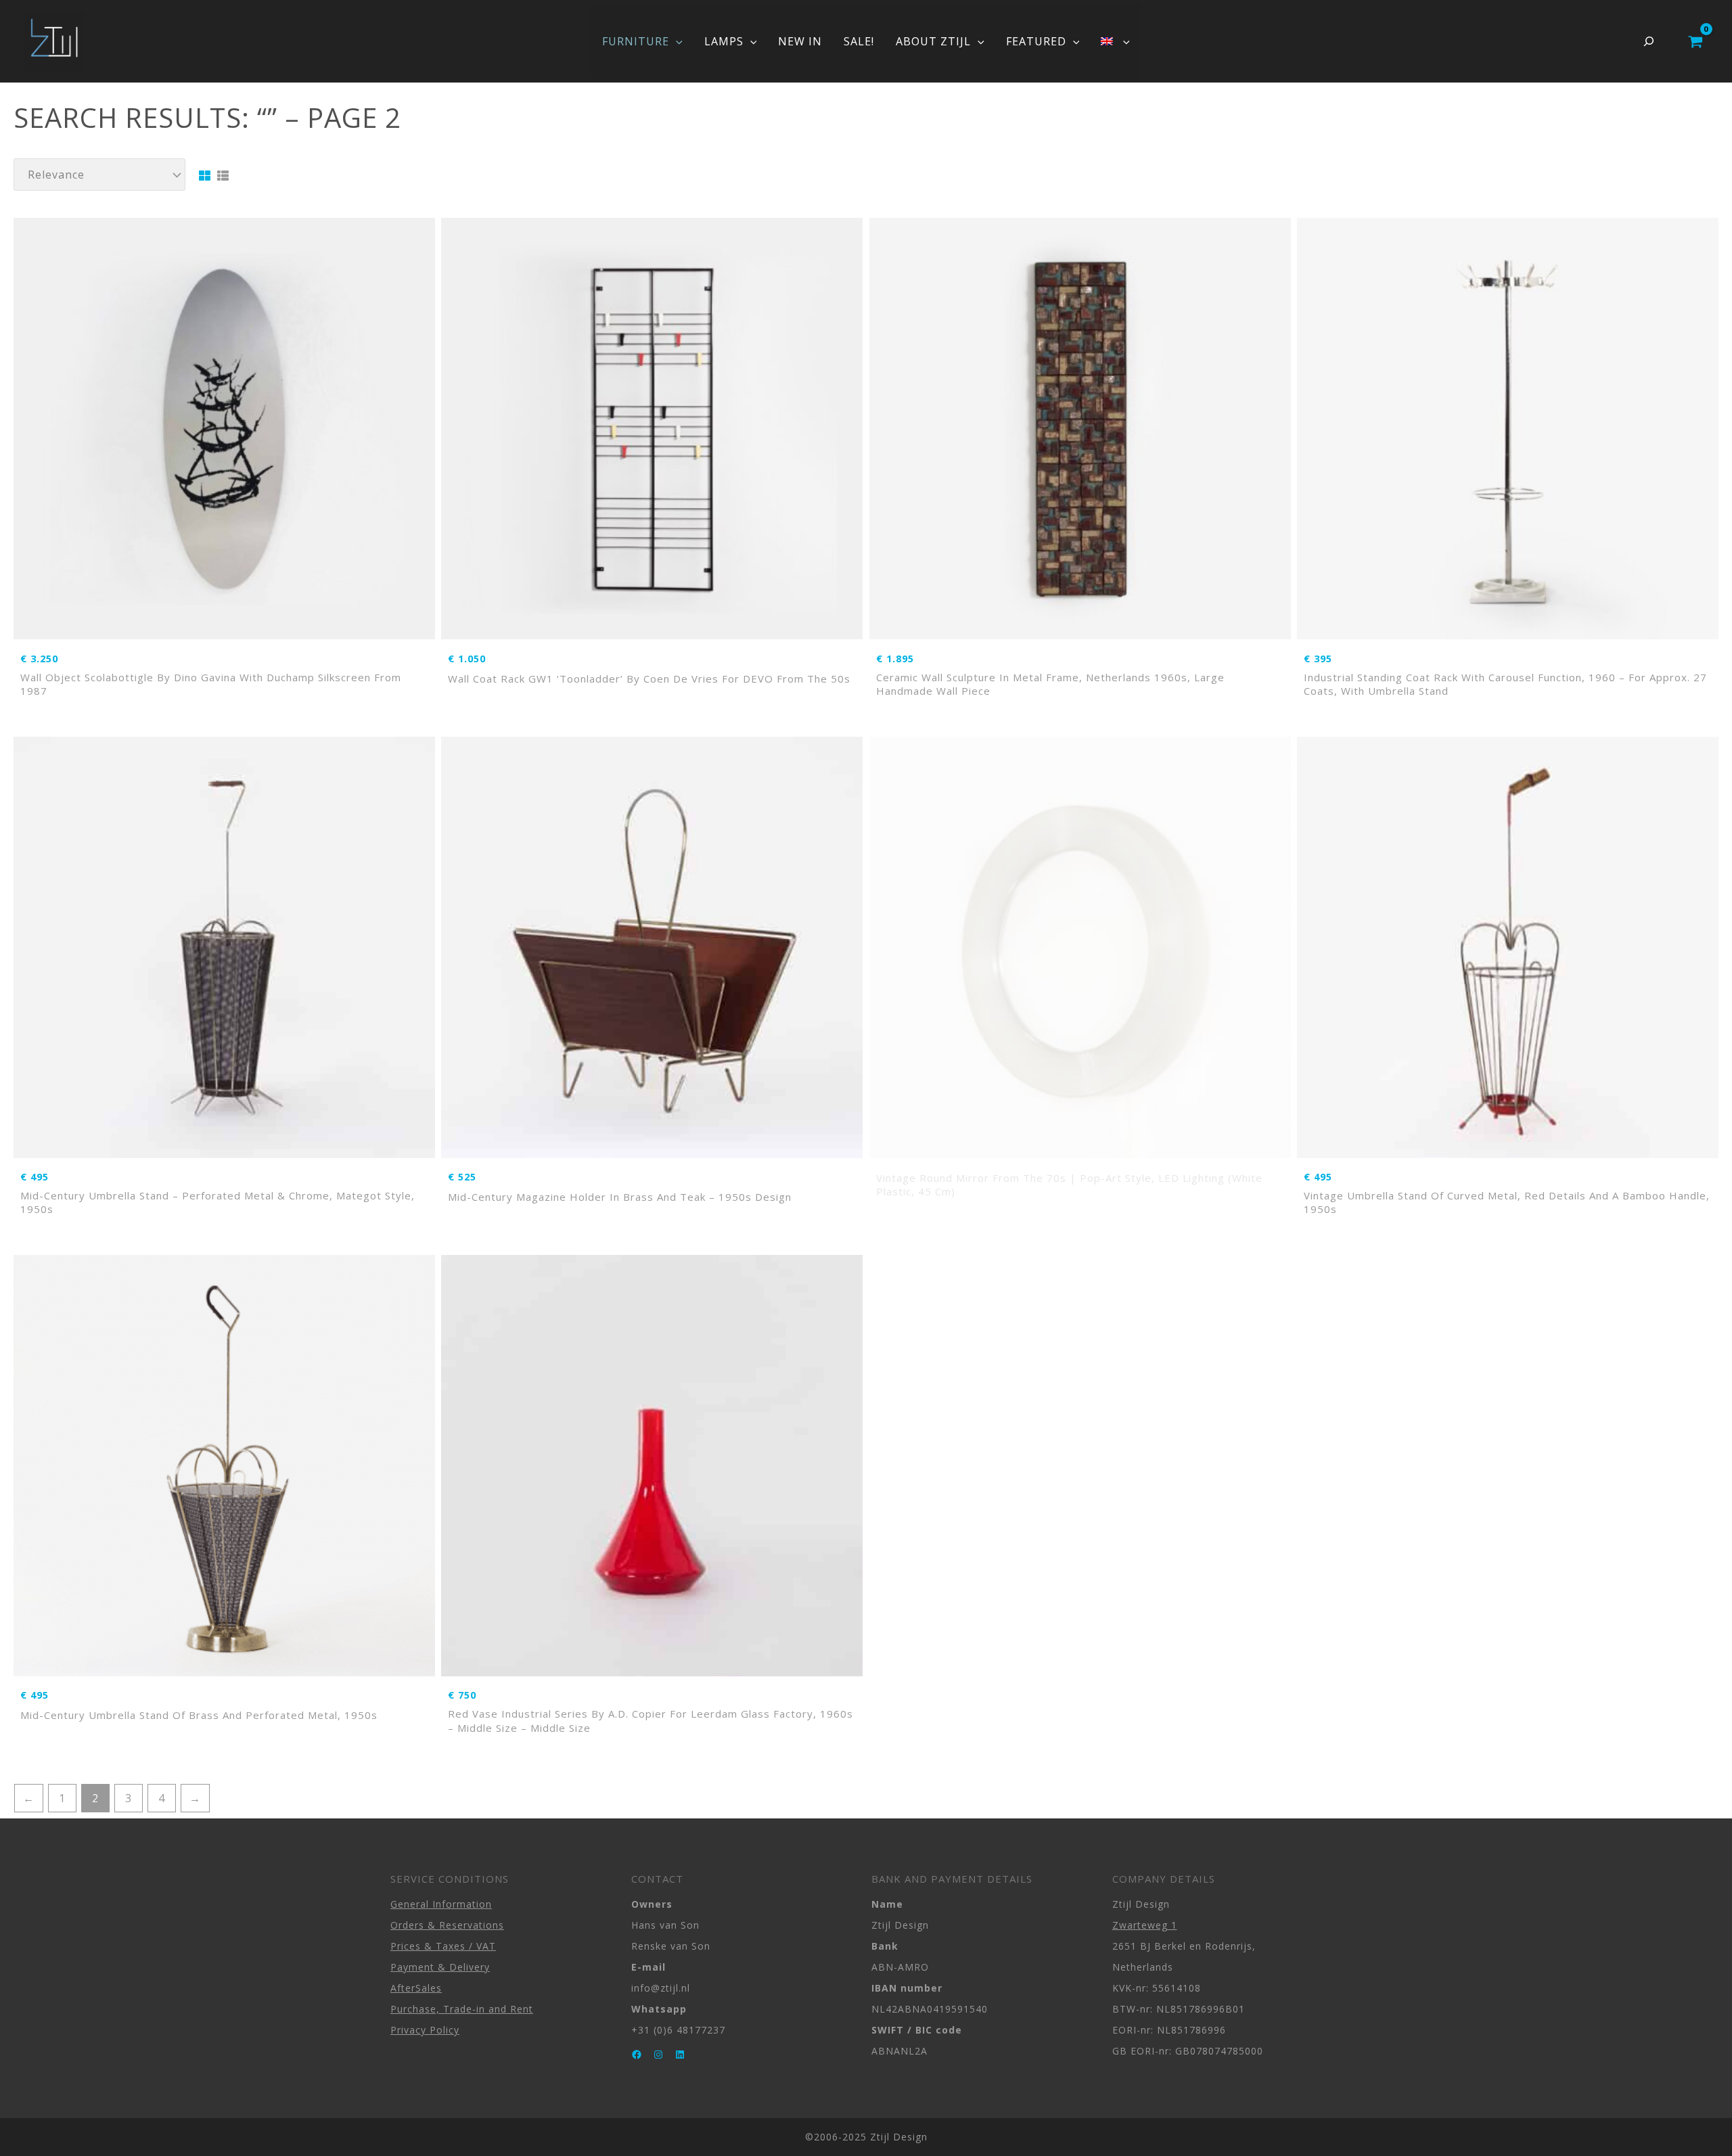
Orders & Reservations (447, 1925)
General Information (441, 1904)
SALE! (859, 41)
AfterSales (416, 1988)
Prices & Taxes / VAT (443, 1946)
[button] (676, 41)
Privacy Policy (425, 2030)
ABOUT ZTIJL (933, 41)
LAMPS (724, 41)
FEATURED (1036, 41)
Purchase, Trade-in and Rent (462, 2009)
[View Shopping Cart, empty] (1695, 41)
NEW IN (800, 41)
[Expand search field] (1649, 41)
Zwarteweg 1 (1145, 1925)
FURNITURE (636, 41)
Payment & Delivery (440, 1967)
